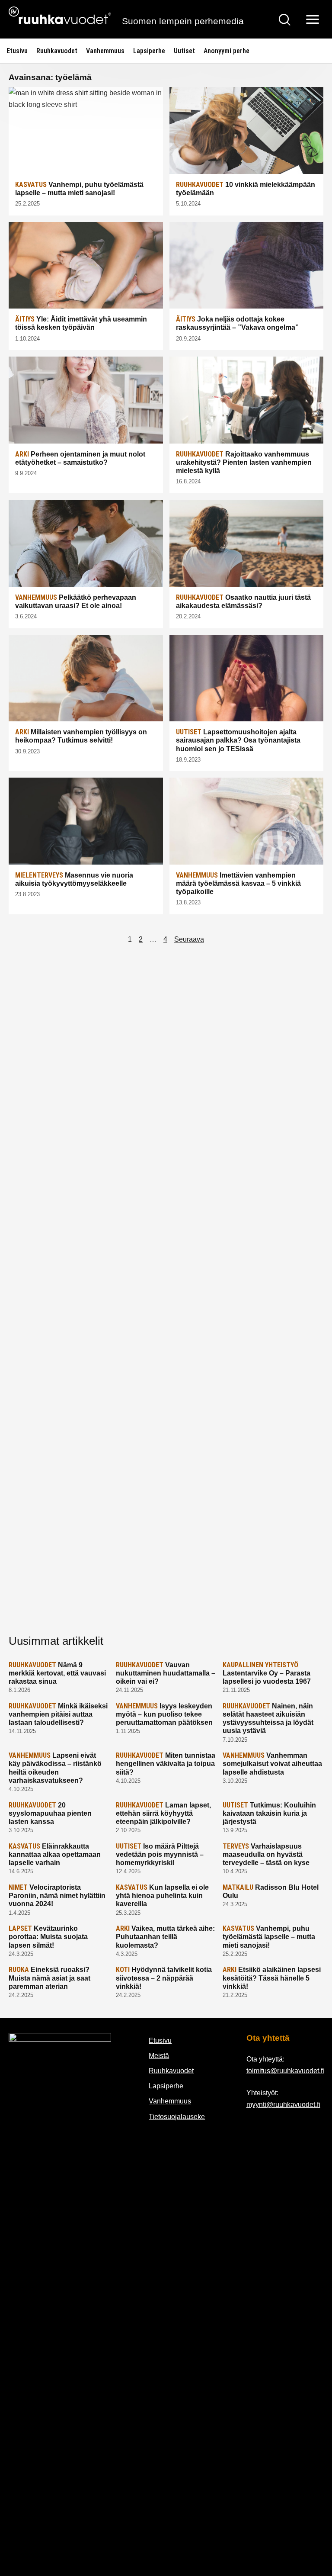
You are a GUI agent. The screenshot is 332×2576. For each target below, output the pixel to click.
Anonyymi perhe (227, 51)
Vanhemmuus (105, 51)
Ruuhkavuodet (57, 51)
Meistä (159, 2056)
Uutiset (184, 51)
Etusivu (17, 51)
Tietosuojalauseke (177, 2117)
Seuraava (189, 939)
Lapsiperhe (149, 51)
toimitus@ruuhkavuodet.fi (285, 2071)
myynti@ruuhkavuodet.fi (283, 2105)
